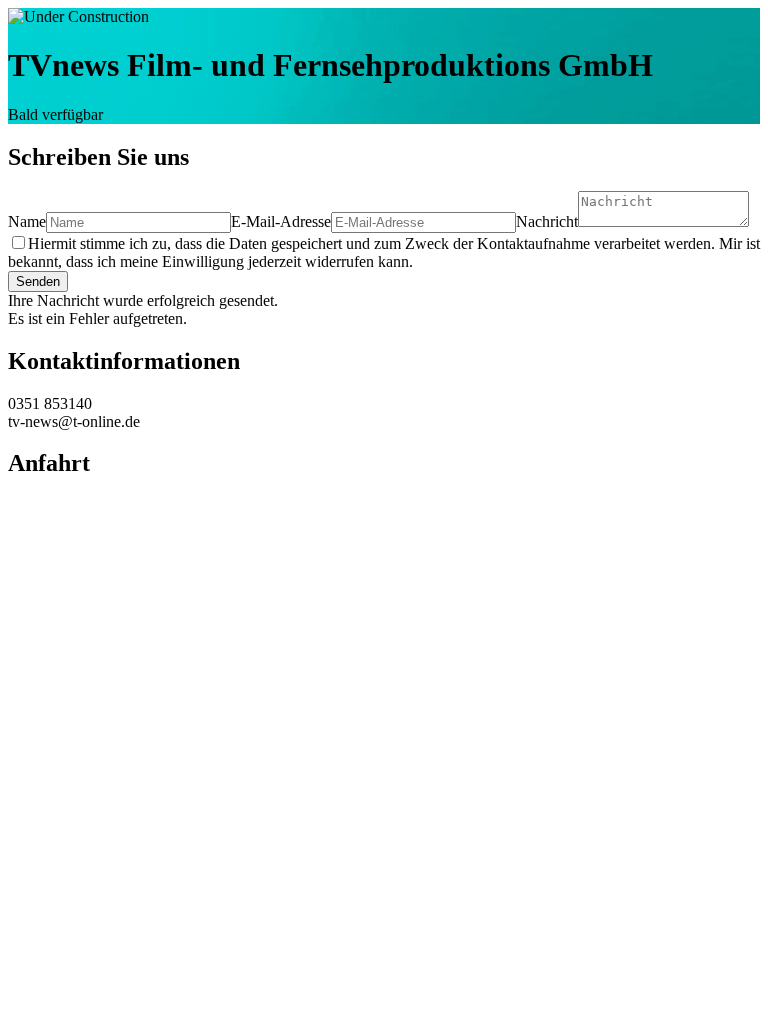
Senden (38, 281)
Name (27, 221)
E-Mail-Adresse (281, 221)
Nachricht (547, 221)
